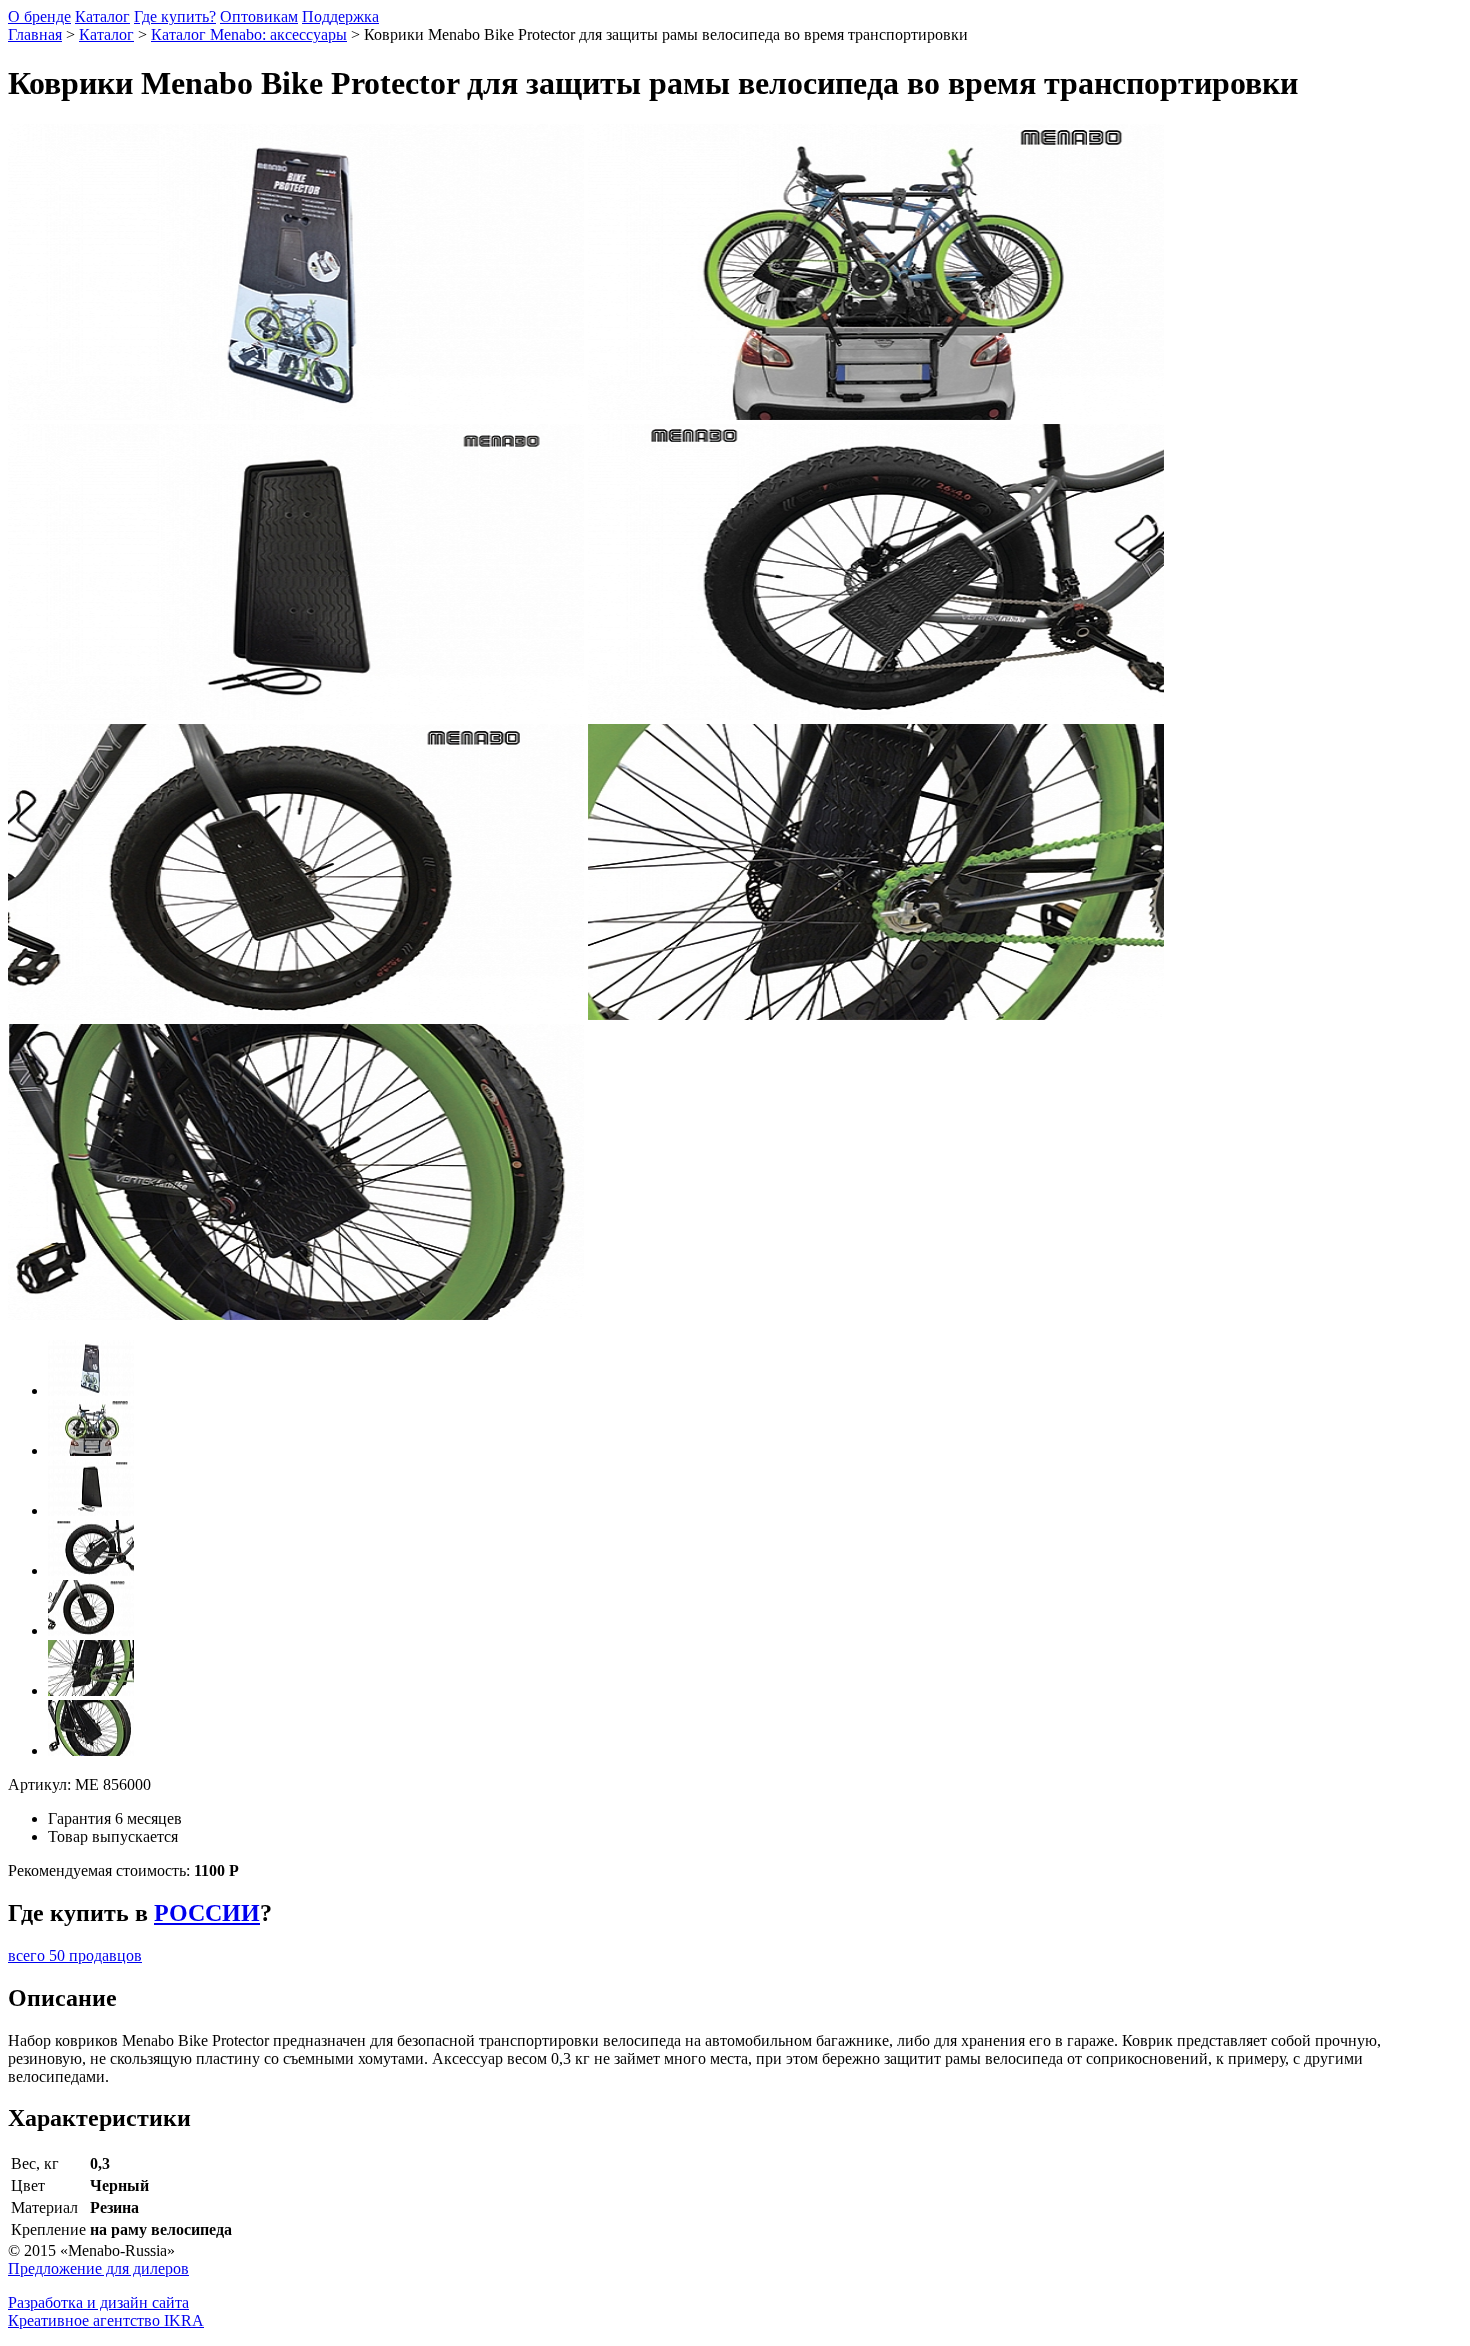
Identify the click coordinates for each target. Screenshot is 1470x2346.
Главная (35, 34)
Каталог (102, 16)
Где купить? (175, 16)
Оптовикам (259, 16)
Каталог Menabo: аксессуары (249, 34)
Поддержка (340, 16)
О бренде (39, 16)
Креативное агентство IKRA (106, 2320)
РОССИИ (207, 1913)
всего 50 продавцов (75, 1955)
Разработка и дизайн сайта (98, 2302)
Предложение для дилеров (98, 2268)
